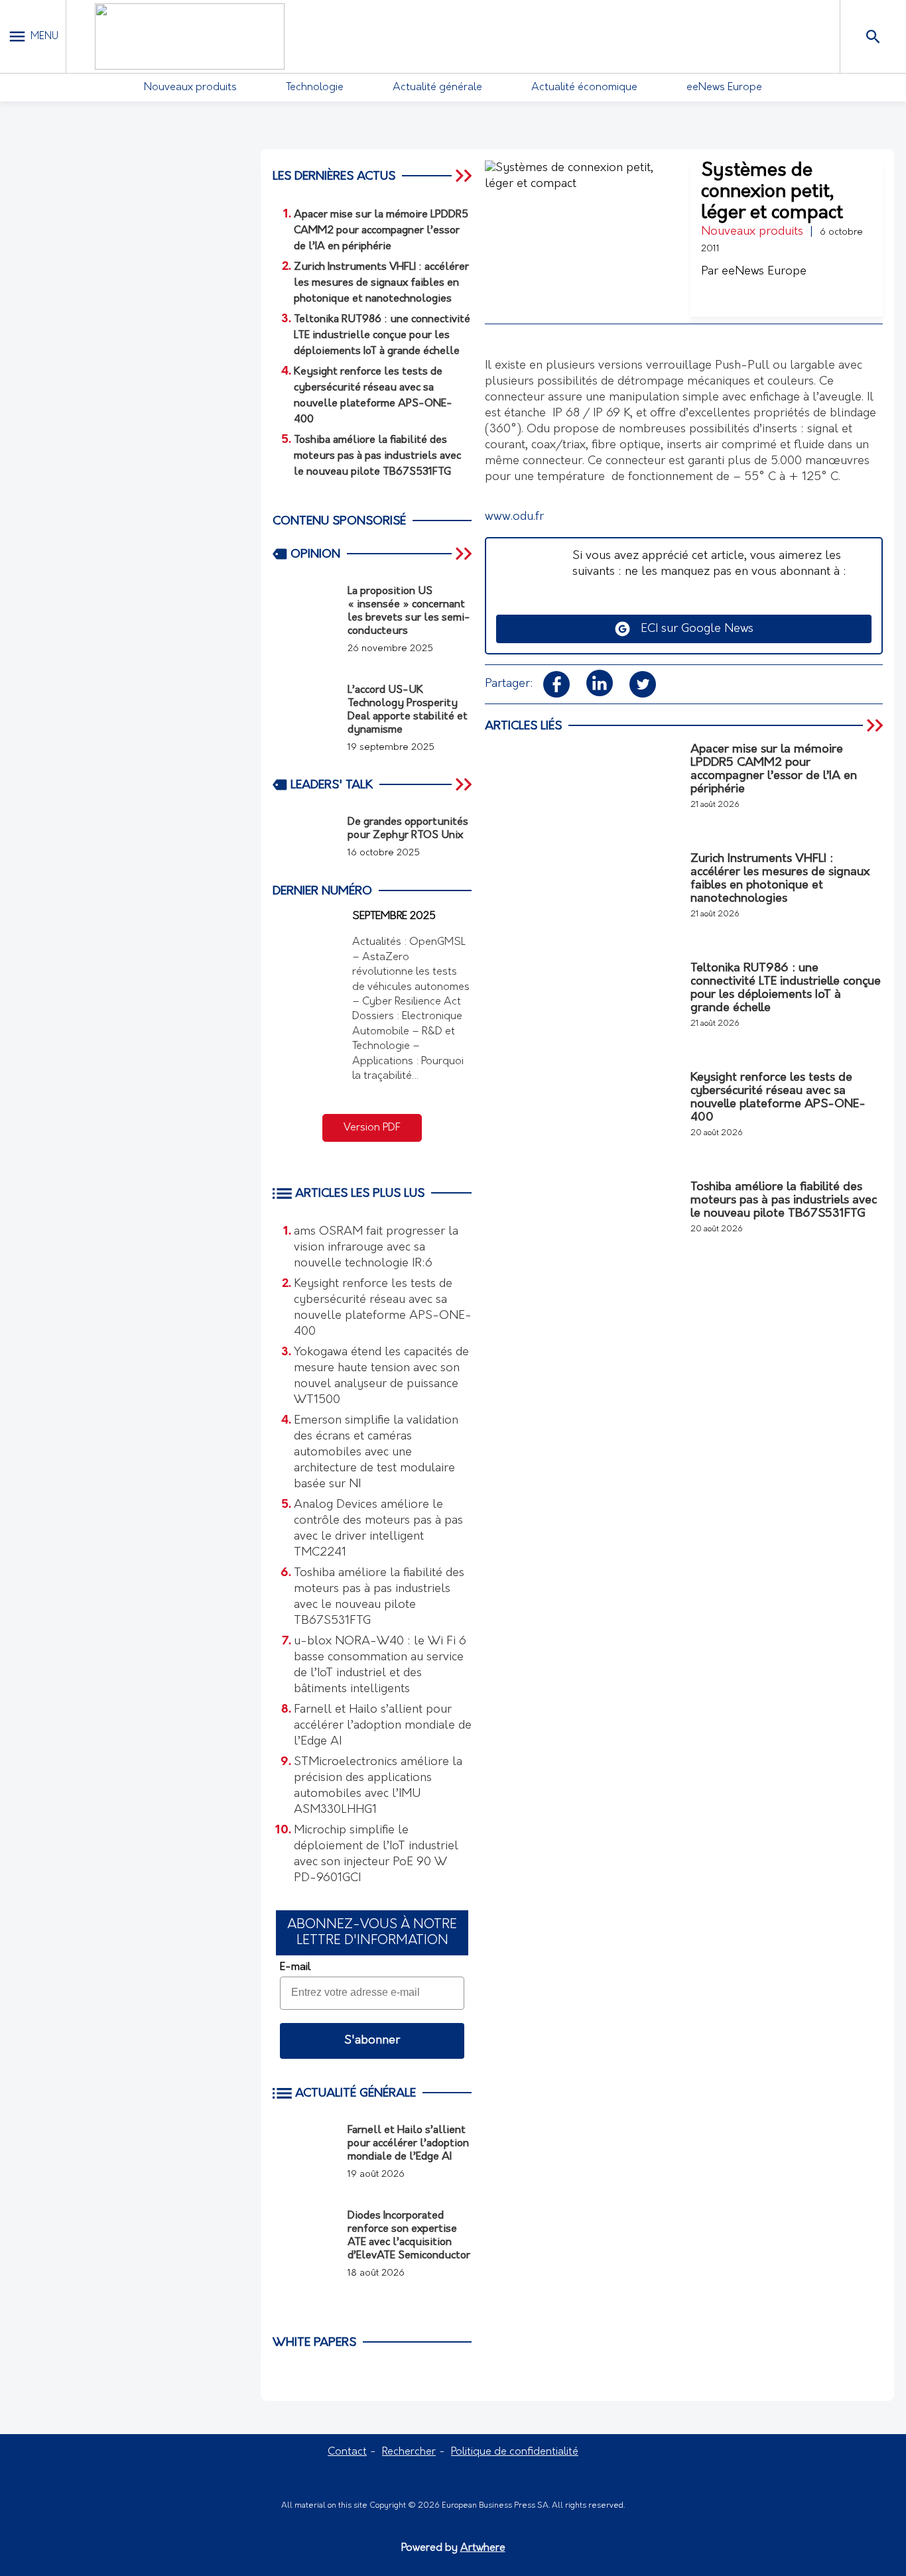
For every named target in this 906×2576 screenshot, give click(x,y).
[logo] (190, 36)
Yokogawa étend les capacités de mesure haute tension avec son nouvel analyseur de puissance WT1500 (381, 1377)
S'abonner (372, 2041)
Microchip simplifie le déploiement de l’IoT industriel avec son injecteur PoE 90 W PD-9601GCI (376, 1855)
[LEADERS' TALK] (465, 784)
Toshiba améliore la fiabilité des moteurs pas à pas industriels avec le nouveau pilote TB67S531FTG (379, 1597)
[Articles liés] (876, 725)
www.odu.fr (514, 517)
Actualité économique (584, 88)
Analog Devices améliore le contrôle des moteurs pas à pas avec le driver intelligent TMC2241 (378, 1529)
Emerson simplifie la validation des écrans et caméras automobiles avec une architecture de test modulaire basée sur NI (376, 1453)
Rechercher (409, 2452)
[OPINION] (465, 554)
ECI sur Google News (692, 629)
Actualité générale (437, 88)
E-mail (295, 1967)
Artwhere (483, 2548)
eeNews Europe (724, 88)
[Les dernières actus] (465, 176)
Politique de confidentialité (515, 2452)
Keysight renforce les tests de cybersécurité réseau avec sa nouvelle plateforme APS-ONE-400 (383, 1308)
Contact (347, 2452)
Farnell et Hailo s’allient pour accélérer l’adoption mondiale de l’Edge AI (383, 1726)
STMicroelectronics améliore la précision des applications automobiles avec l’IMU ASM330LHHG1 (378, 1786)
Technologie (315, 88)
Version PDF (372, 1128)
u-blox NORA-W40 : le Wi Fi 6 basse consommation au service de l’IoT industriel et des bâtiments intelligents (380, 1666)
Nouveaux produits (190, 88)
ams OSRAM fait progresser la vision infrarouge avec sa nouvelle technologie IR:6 (376, 1248)
